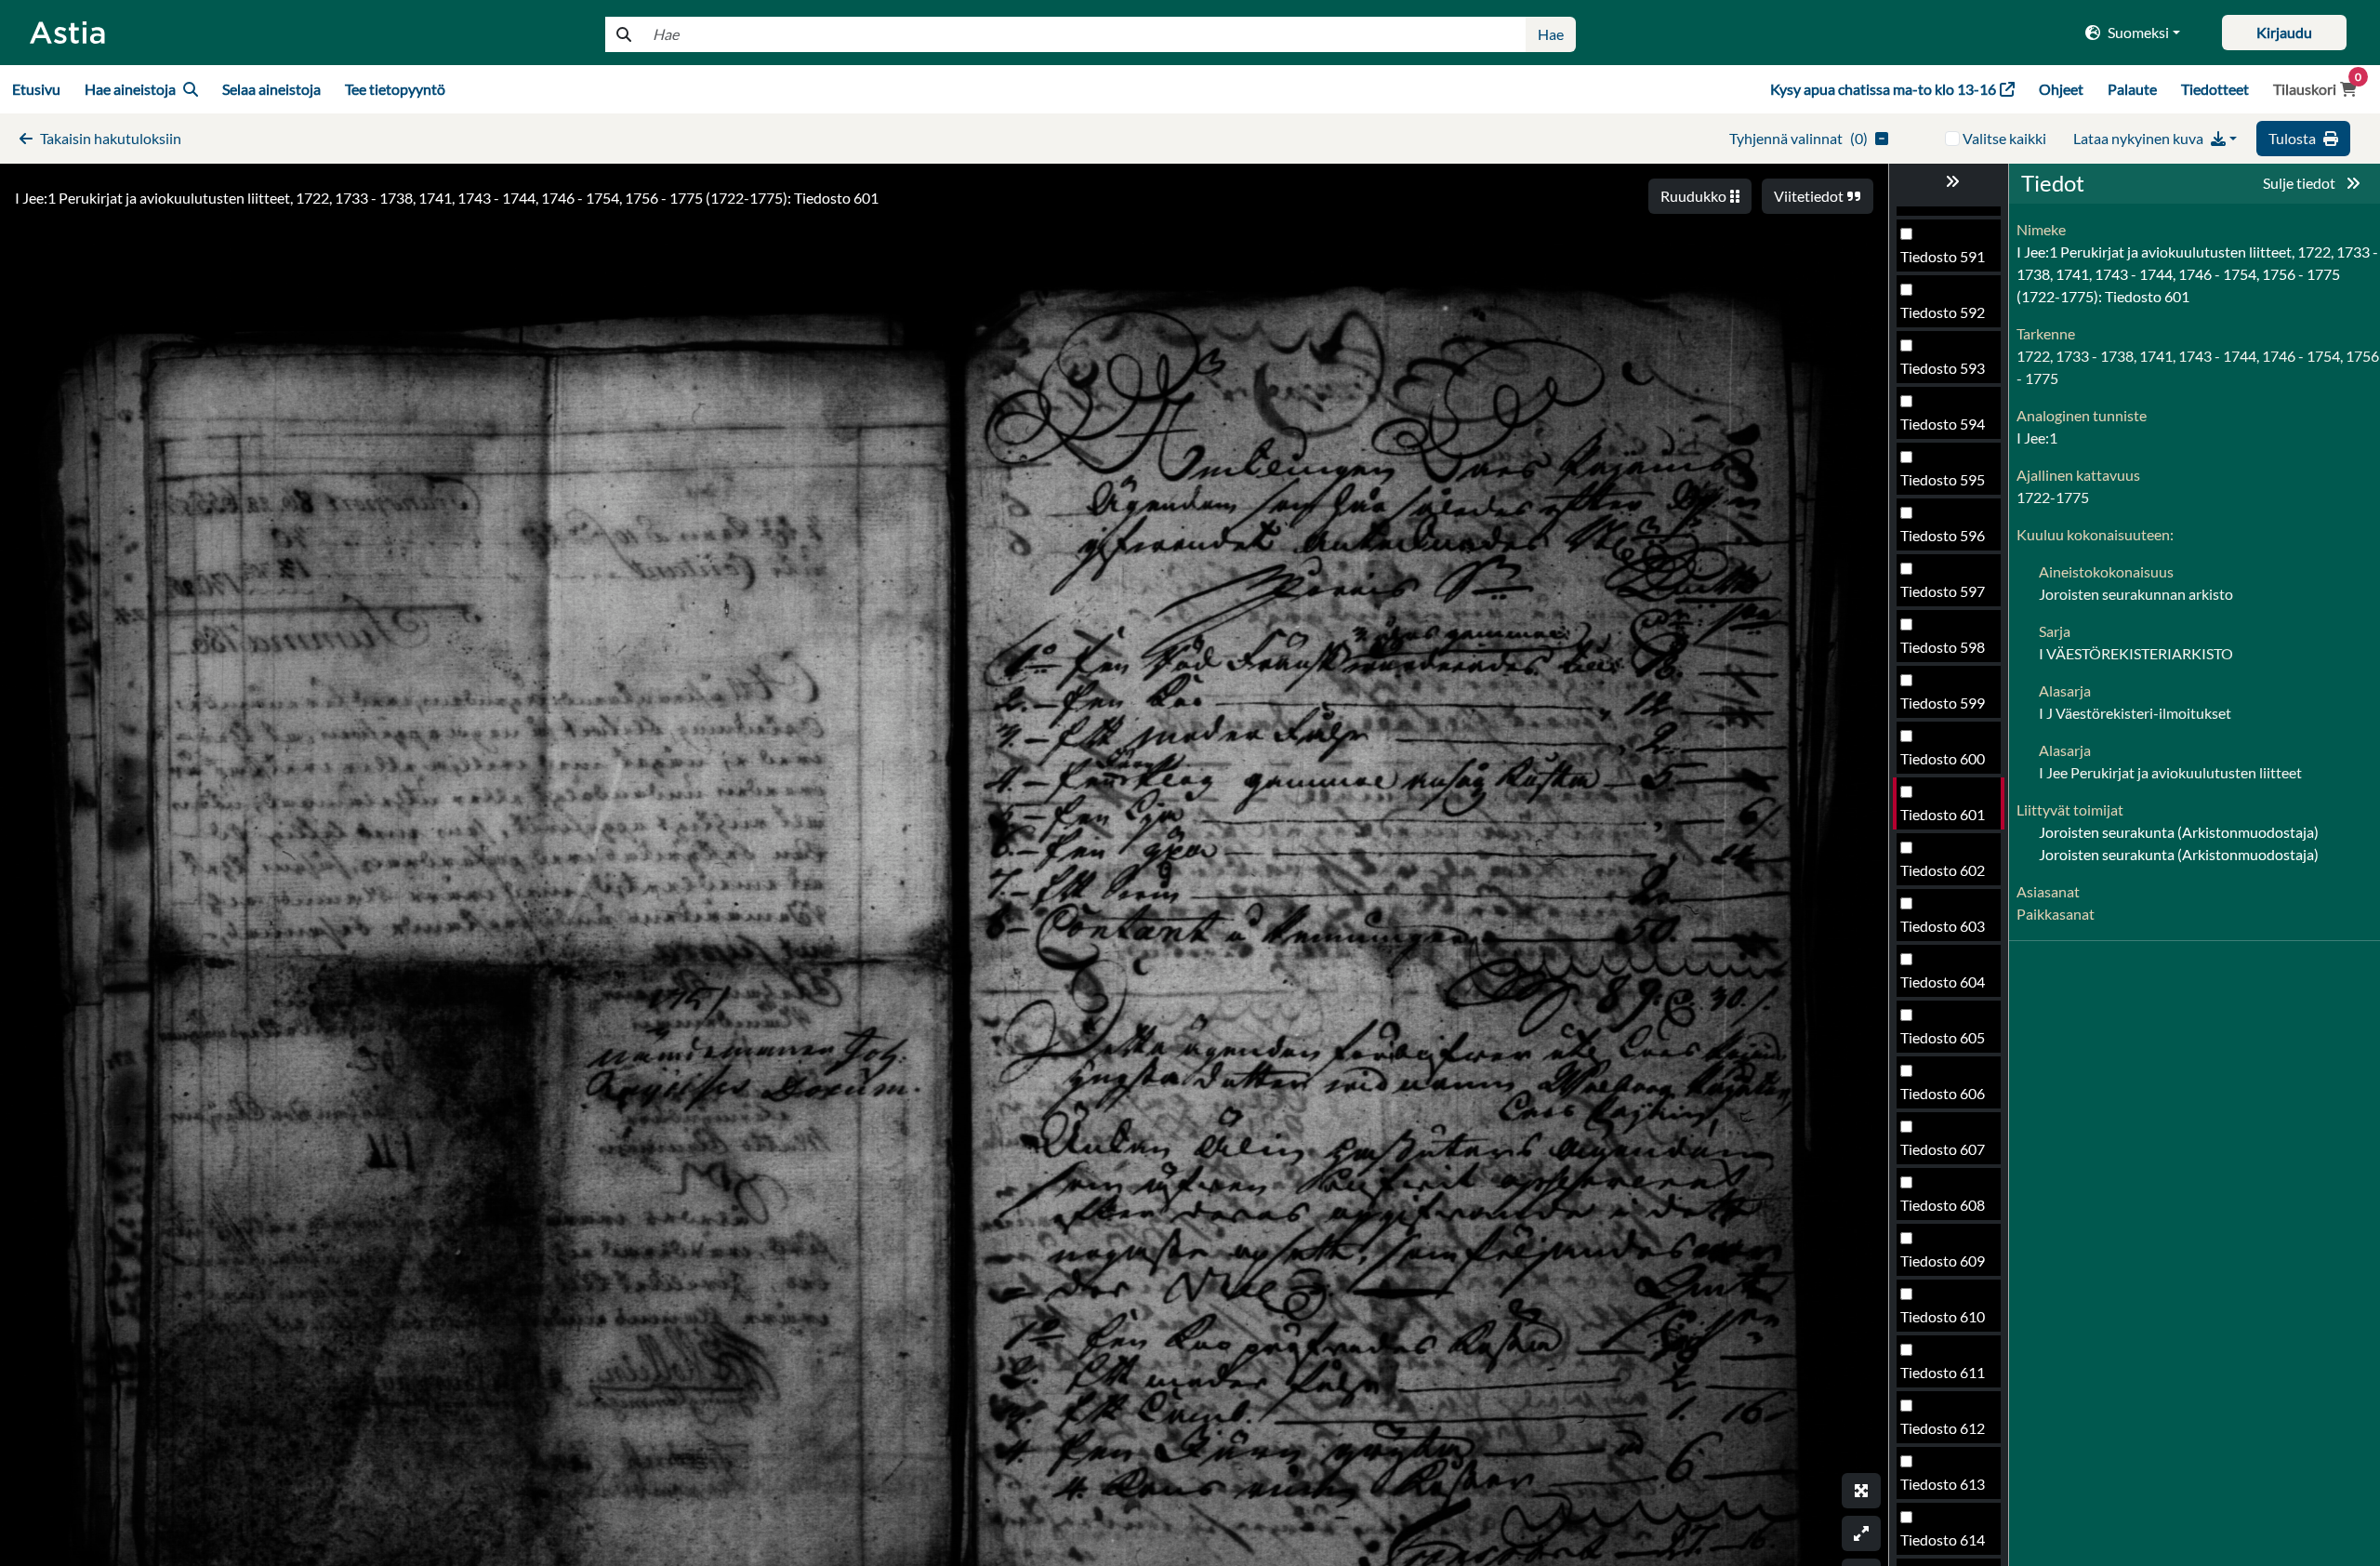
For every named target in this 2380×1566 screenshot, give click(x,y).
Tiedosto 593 (1943, 368)
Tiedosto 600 (1943, 758)
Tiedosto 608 (1943, 1205)
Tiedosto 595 (1943, 479)
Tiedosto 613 (1943, 1484)
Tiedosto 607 (1943, 1149)
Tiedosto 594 (1943, 424)
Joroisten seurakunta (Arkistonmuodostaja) (2179, 832)
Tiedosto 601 (1943, 814)
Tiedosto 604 (1943, 982)
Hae (1551, 34)
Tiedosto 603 (1943, 926)
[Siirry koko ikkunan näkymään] (1861, 1491)
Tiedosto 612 (1943, 1428)
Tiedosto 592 (1943, 312)
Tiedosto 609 (1943, 1261)
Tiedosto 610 (1943, 1316)
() (1798, 138)
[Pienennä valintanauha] (1949, 181)
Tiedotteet (2215, 89)
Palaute (2132, 89)
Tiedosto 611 (1943, 1372)
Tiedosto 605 (1943, 1037)
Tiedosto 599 (1943, 703)
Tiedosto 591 (1943, 256)
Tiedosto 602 (1943, 870)
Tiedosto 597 (1943, 591)
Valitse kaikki (2004, 138)
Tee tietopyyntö (395, 89)
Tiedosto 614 (1943, 1539)
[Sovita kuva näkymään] (1861, 1533)
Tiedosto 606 (1943, 1093)
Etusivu (36, 89)
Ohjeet (2061, 89)
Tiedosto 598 (1943, 647)
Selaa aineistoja (271, 89)
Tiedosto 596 (1943, 535)
